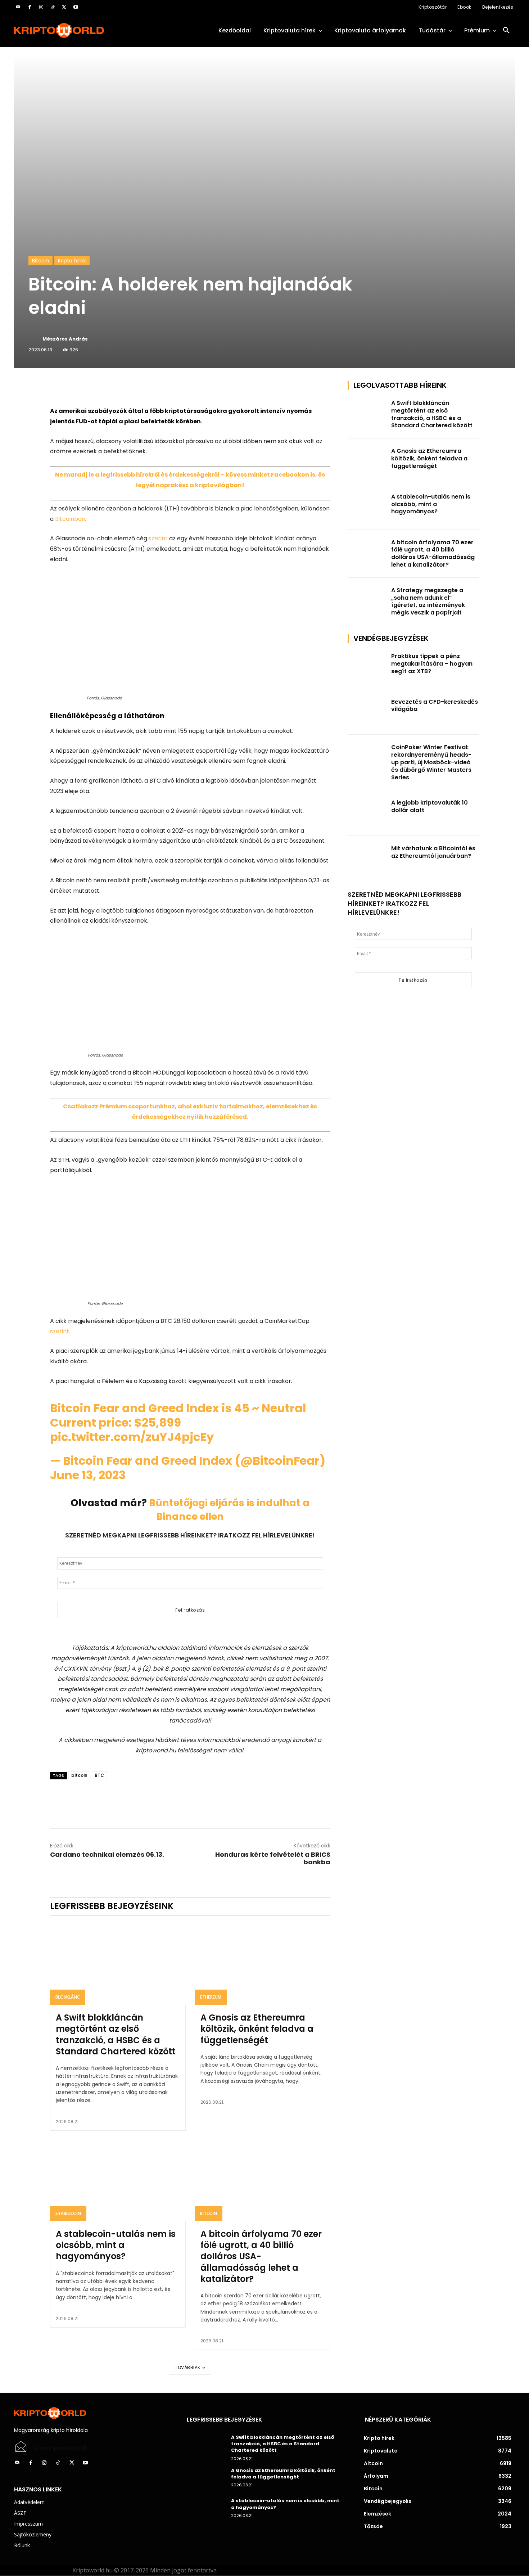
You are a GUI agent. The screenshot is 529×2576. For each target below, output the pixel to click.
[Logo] (92, 30)
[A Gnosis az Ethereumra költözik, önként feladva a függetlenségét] (263, 1964)
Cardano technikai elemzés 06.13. (107, 1854)
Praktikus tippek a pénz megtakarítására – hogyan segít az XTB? (432, 664)
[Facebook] (30, 7)
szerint (158, 538)
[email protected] (60, 2448)
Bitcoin (40, 261)
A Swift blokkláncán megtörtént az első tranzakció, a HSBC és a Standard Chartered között (116, 2034)
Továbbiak (188, 2367)
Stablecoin (68, 2213)
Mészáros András (65, 339)
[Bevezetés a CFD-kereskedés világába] (367, 712)
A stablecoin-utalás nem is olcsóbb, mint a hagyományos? (116, 2245)
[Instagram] (41, 7)
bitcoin (79, 1775)
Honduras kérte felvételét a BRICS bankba (273, 1858)
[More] (132, 388)
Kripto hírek (72, 261)
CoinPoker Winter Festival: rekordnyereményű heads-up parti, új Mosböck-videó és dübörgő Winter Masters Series (431, 762)
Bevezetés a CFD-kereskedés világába (435, 706)
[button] (506, 31)
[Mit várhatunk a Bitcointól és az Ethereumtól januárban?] (367, 859)
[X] (64, 7)
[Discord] (18, 7)
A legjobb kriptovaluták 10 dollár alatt (429, 806)
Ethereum (211, 1997)
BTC (99, 1775)
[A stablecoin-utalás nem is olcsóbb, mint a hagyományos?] (118, 2180)
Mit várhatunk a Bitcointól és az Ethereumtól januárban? (433, 852)
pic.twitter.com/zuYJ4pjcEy (132, 1437)
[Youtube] (76, 7)
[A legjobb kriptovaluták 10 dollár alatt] (367, 813)
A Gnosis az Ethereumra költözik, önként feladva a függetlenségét (257, 2029)
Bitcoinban (70, 519)
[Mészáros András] (35, 339)
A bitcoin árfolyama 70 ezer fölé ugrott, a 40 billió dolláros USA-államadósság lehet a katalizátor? (261, 2256)
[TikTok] (53, 7)
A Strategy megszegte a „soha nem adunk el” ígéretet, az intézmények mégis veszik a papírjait (428, 601)
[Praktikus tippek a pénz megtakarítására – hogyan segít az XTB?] (367, 666)
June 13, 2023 (88, 1475)
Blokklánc (67, 1997)
